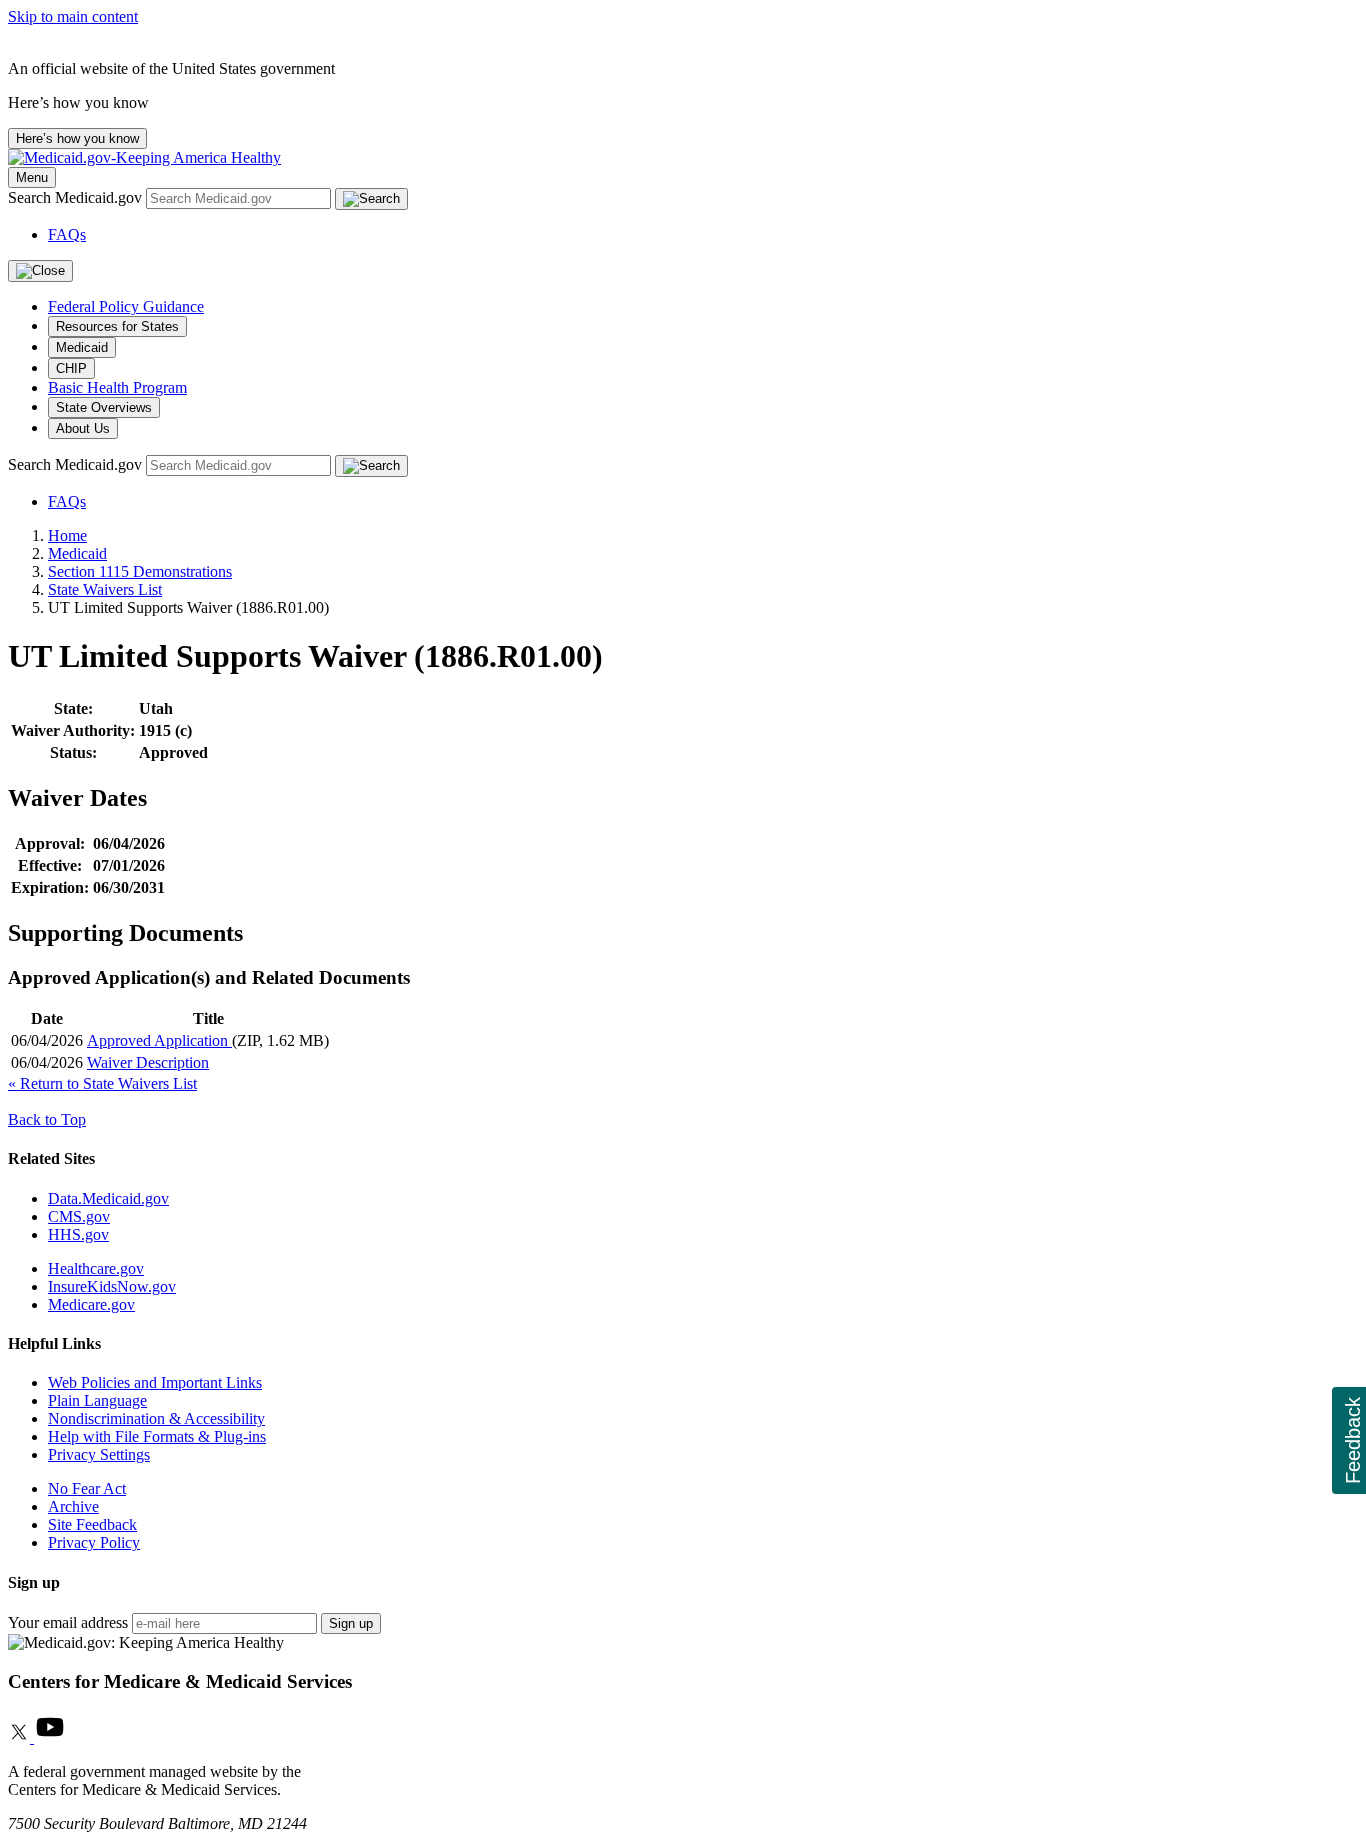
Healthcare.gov (96, 1268)
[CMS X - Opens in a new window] (21, 1737)
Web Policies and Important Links (155, 1382)
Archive (73, 1506)
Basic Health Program (117, 387)
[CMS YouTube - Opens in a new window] (50, 1737)
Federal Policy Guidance (126, 306)
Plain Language (97, 1400)
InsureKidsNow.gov (112, 1286)
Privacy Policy (94, 1542)
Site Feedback (92, 1524)
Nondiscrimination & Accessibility (156, 1418)
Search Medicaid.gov (77, 197)
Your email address (68, 1622)
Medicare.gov (91, 1304)
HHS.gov (78, 1234)
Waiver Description (148, 1062)
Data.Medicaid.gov (108, 1198)
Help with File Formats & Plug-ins (157, 1436)
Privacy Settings (99, 1454)
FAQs (67, 234)
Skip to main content (73, 16)
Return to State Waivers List (102, 1083)
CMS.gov (79, 1216)
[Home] (144, 157)
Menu (32, 177)
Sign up (351, 1623)
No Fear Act (87, 1488)
